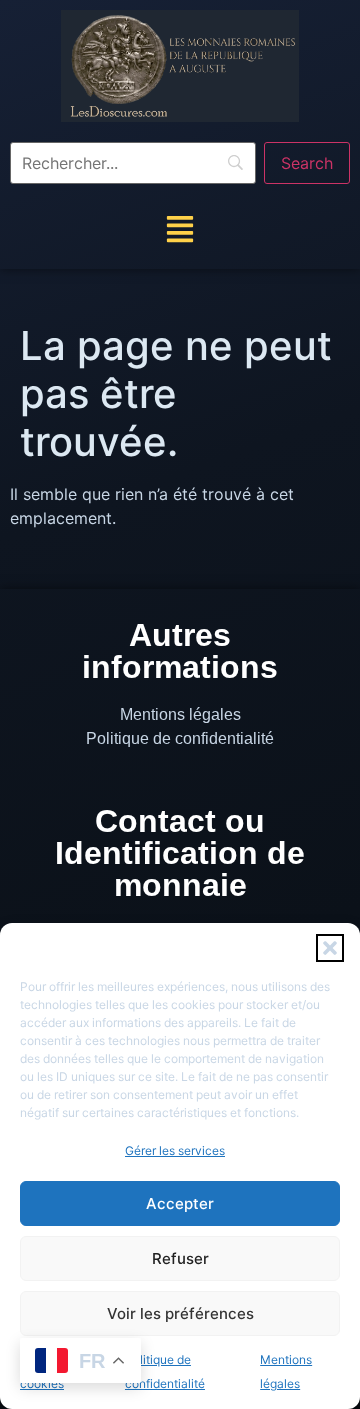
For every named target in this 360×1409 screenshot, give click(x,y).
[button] (330, 948)
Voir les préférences (180, 1313)
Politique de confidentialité (180, 738)
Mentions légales (180, 714)
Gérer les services (175, 1150)
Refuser (180, 1258)
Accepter (180, 1203)
